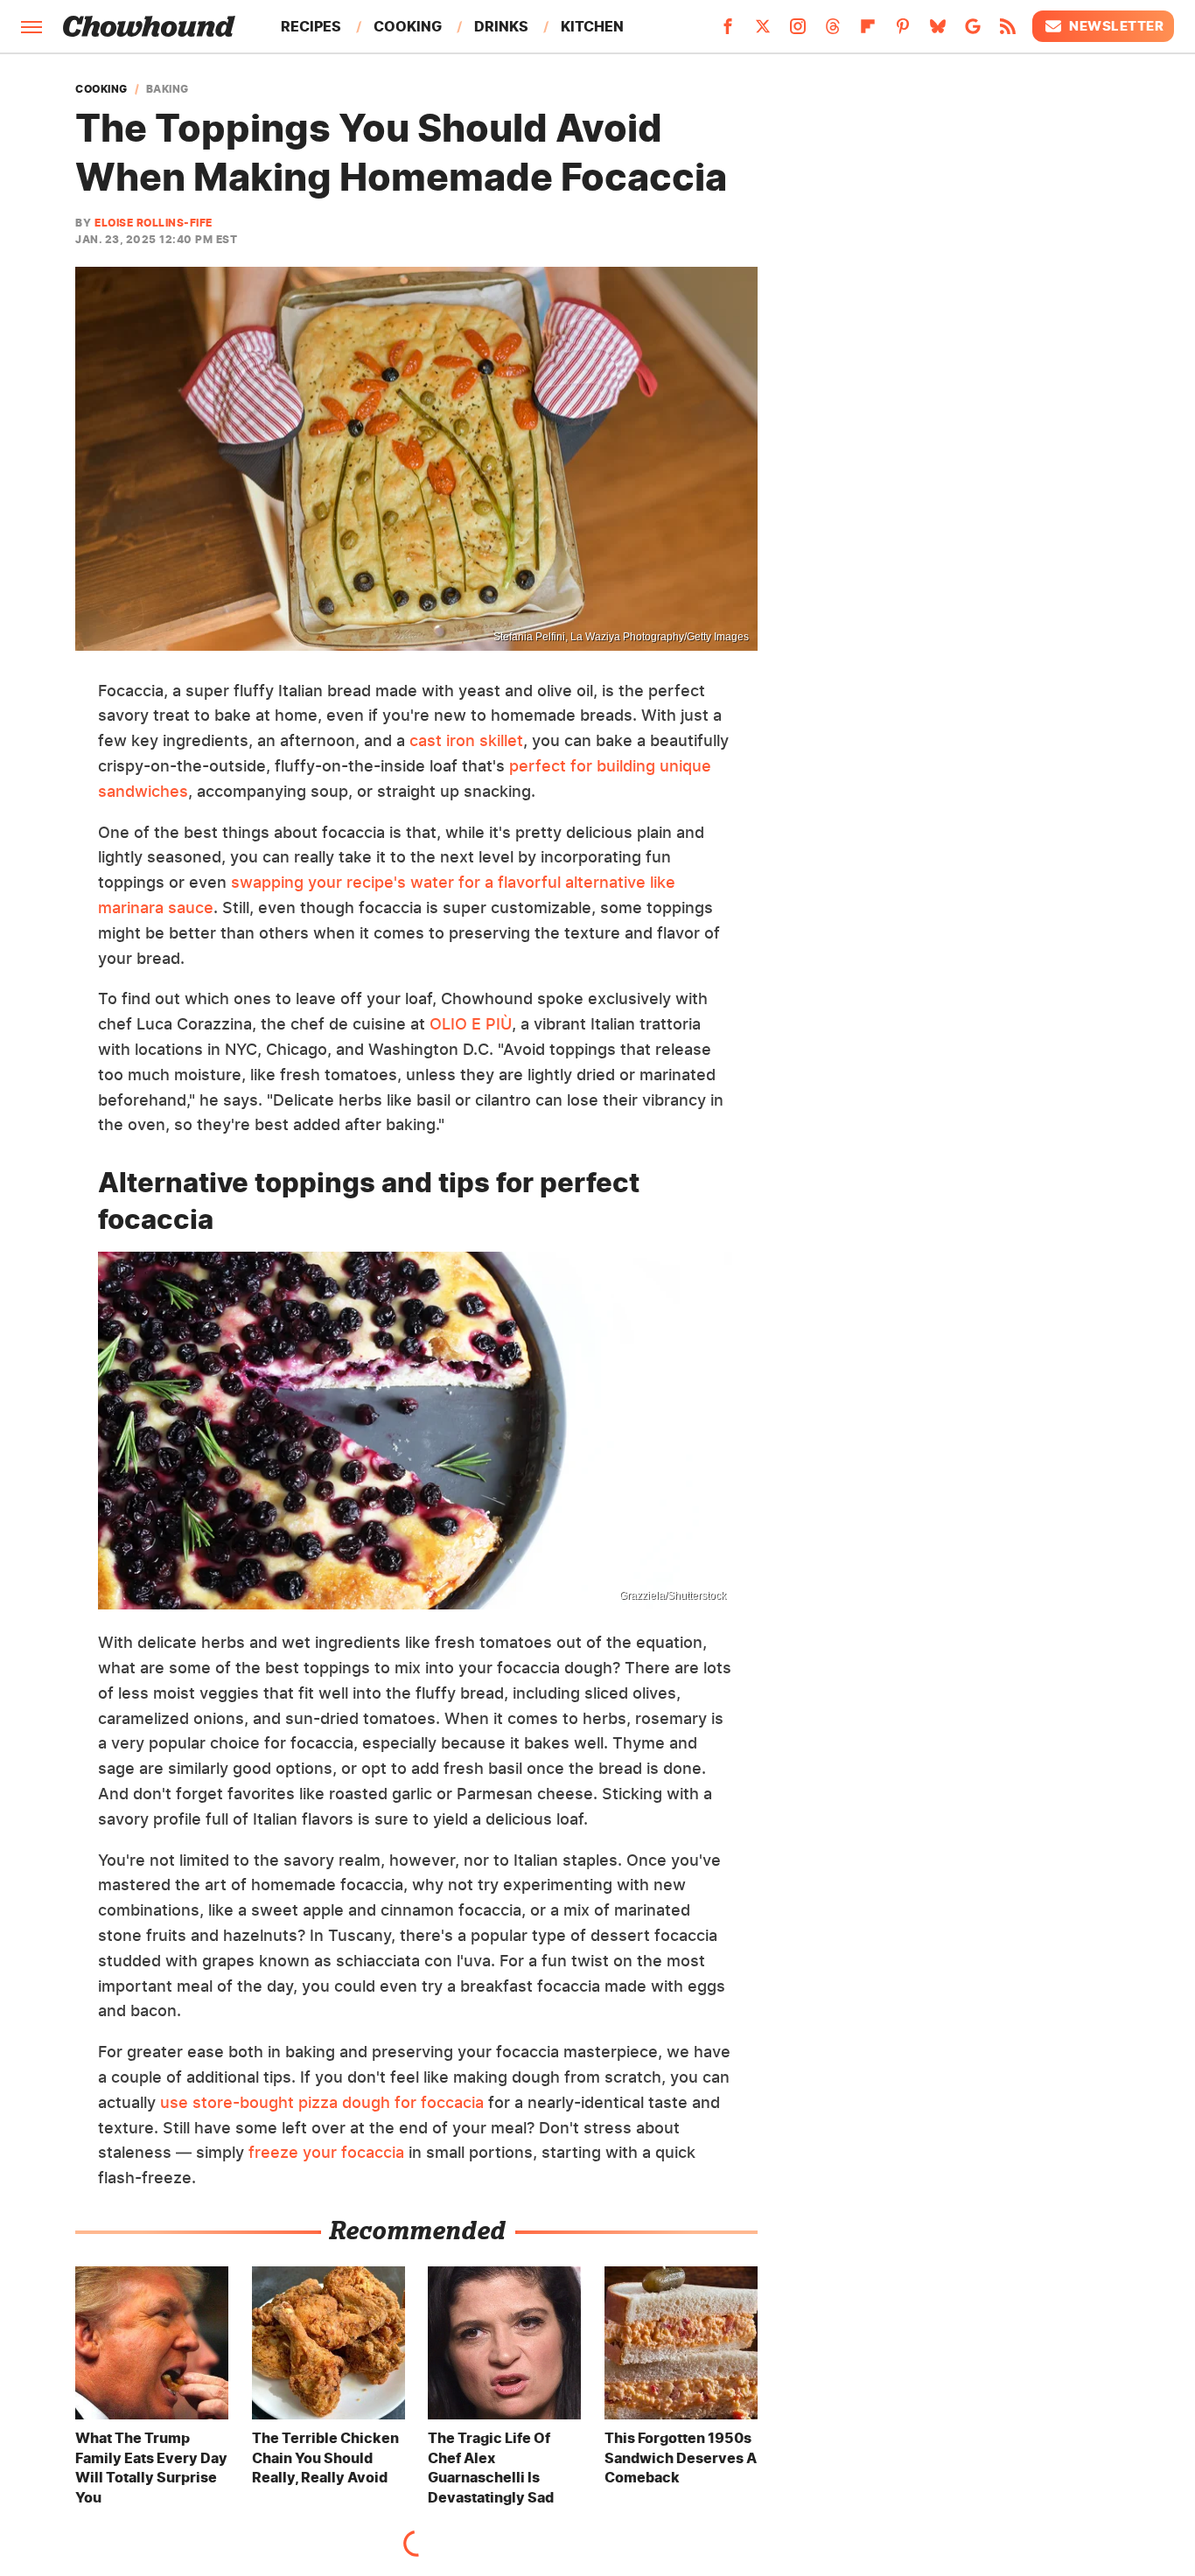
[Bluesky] (938, 31)
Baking (168, 89)
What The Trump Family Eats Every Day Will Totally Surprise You (151, 2467)
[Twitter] (763, 31)
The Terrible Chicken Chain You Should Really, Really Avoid (325, 2457)
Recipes (311, 26)
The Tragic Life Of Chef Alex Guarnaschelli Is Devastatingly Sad (491, 2467)
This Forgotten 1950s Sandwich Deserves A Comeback (681, 2457)
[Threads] (833, 31)
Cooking (408, 26)
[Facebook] (728, 31)
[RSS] (1008, 31)
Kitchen (592, 26)
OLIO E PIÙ (471, 1024)
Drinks (501, 26)
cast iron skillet (466, 740)
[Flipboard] (868, 31)
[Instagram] (798, 31)
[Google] (973, 31)
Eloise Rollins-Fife (154, 223)
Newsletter (1116, 26)
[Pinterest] (903, 31)
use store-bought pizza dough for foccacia (322, 2102)
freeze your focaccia (326, 2152)
